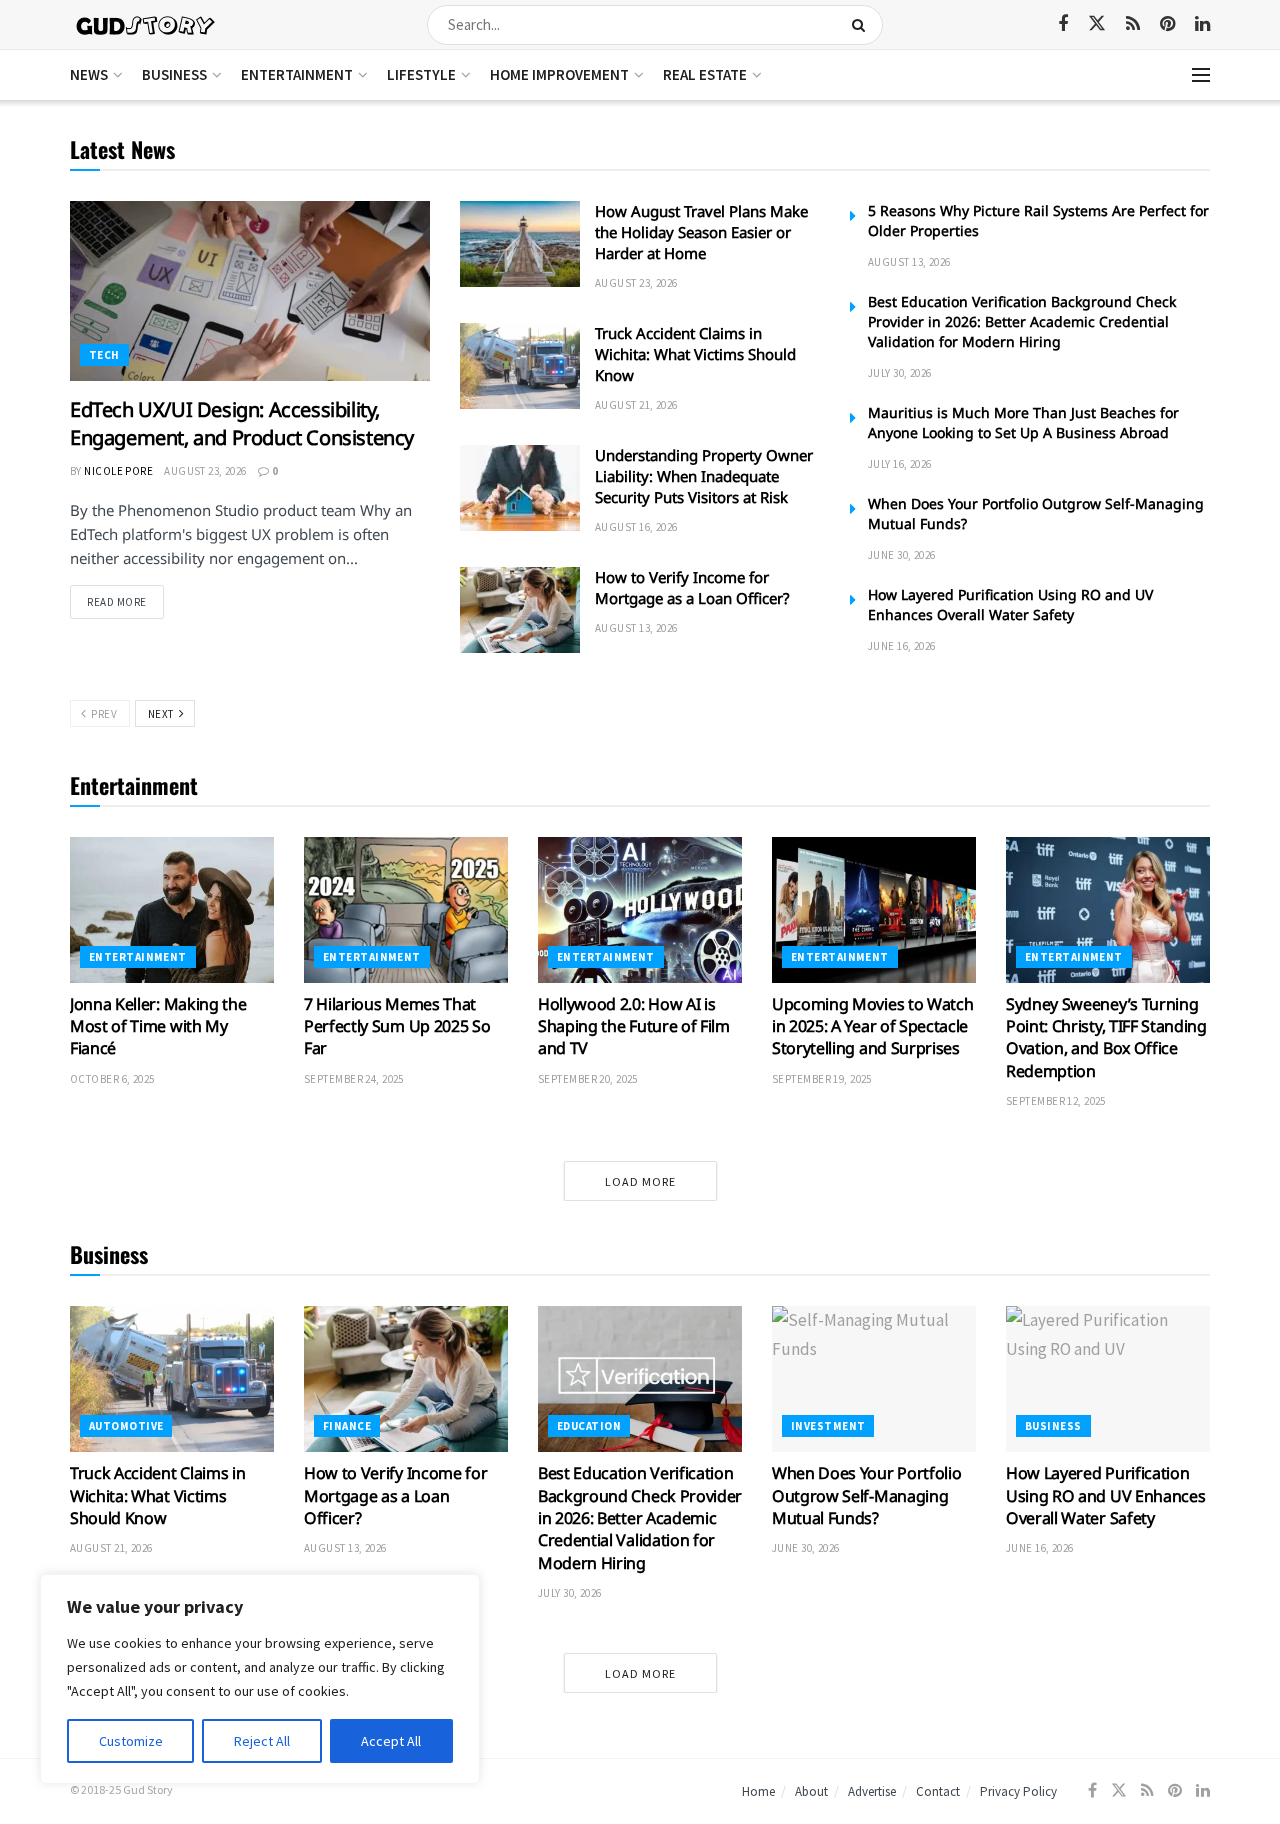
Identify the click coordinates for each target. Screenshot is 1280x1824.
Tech (104, 355)
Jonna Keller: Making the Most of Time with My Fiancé (158, 1026)
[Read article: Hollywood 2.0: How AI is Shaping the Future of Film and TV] (640, 910)
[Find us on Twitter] (1097, 24)
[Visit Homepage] (146, 24)
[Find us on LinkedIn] (1202, 24)
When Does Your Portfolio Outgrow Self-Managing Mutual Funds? (866, 1495)
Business (174, 74)
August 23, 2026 (205, 471)
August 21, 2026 (636, 405)
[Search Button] (862, 25)
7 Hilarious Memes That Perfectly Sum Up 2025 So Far (397, 1026)
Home (758, 1791)
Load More (640, 1181)
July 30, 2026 (900, 373)
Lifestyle (421, 74)
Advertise (872, 1791)
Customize (131, 1741)
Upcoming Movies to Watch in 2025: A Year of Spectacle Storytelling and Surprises (872, 1026)
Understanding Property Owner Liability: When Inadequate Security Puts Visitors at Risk (704, 476)
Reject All (262, 1741)
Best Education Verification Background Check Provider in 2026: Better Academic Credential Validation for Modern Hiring (1022, 321)
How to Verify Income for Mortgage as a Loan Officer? (692, 587)
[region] (260, 1679)
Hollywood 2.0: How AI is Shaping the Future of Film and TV (634, 1026)
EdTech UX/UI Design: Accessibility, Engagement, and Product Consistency (242, 423)
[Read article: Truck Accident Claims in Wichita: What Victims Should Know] (520, 366)
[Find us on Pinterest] (1167, 24)
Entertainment (297, 74)
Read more (125, 601)
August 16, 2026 (636, 527)
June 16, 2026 (902, 646)
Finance (347, 1426)
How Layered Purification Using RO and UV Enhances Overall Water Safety (1010, 604)
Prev (102, 714)
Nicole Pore (118, 471)
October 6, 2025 (112, 1079)
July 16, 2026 (900, 464)
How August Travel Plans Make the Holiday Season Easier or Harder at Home (701, 232)
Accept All (391, 1741)
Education (589, 1426)
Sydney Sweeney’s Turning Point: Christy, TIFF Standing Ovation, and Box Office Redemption (1106, 1037)
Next (162, 714)
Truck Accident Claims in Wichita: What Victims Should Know (695, 354)
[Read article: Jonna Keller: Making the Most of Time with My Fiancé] (172, 910)
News (89, 74)
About (811, 1791)
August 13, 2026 (636, 628)
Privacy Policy (1018, 1791)
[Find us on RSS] (1133, 24)
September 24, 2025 (354, 1079)
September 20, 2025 (588, 1079)
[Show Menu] (1201, 75)
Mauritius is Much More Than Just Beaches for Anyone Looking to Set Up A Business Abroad (1023, 422)
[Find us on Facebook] (1063, 24)
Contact (938, 1791)
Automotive (126, 1426)
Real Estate (705, 74)
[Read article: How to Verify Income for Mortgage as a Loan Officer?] (520, 610)
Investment (828, 1426)
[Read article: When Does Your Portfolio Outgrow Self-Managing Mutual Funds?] (874, 1379)
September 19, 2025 (822, 1079)
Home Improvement (559, 74)
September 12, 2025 (1056, 1101)
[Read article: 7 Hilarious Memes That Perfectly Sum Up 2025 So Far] (406, 910)
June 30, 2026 (902, 555)
